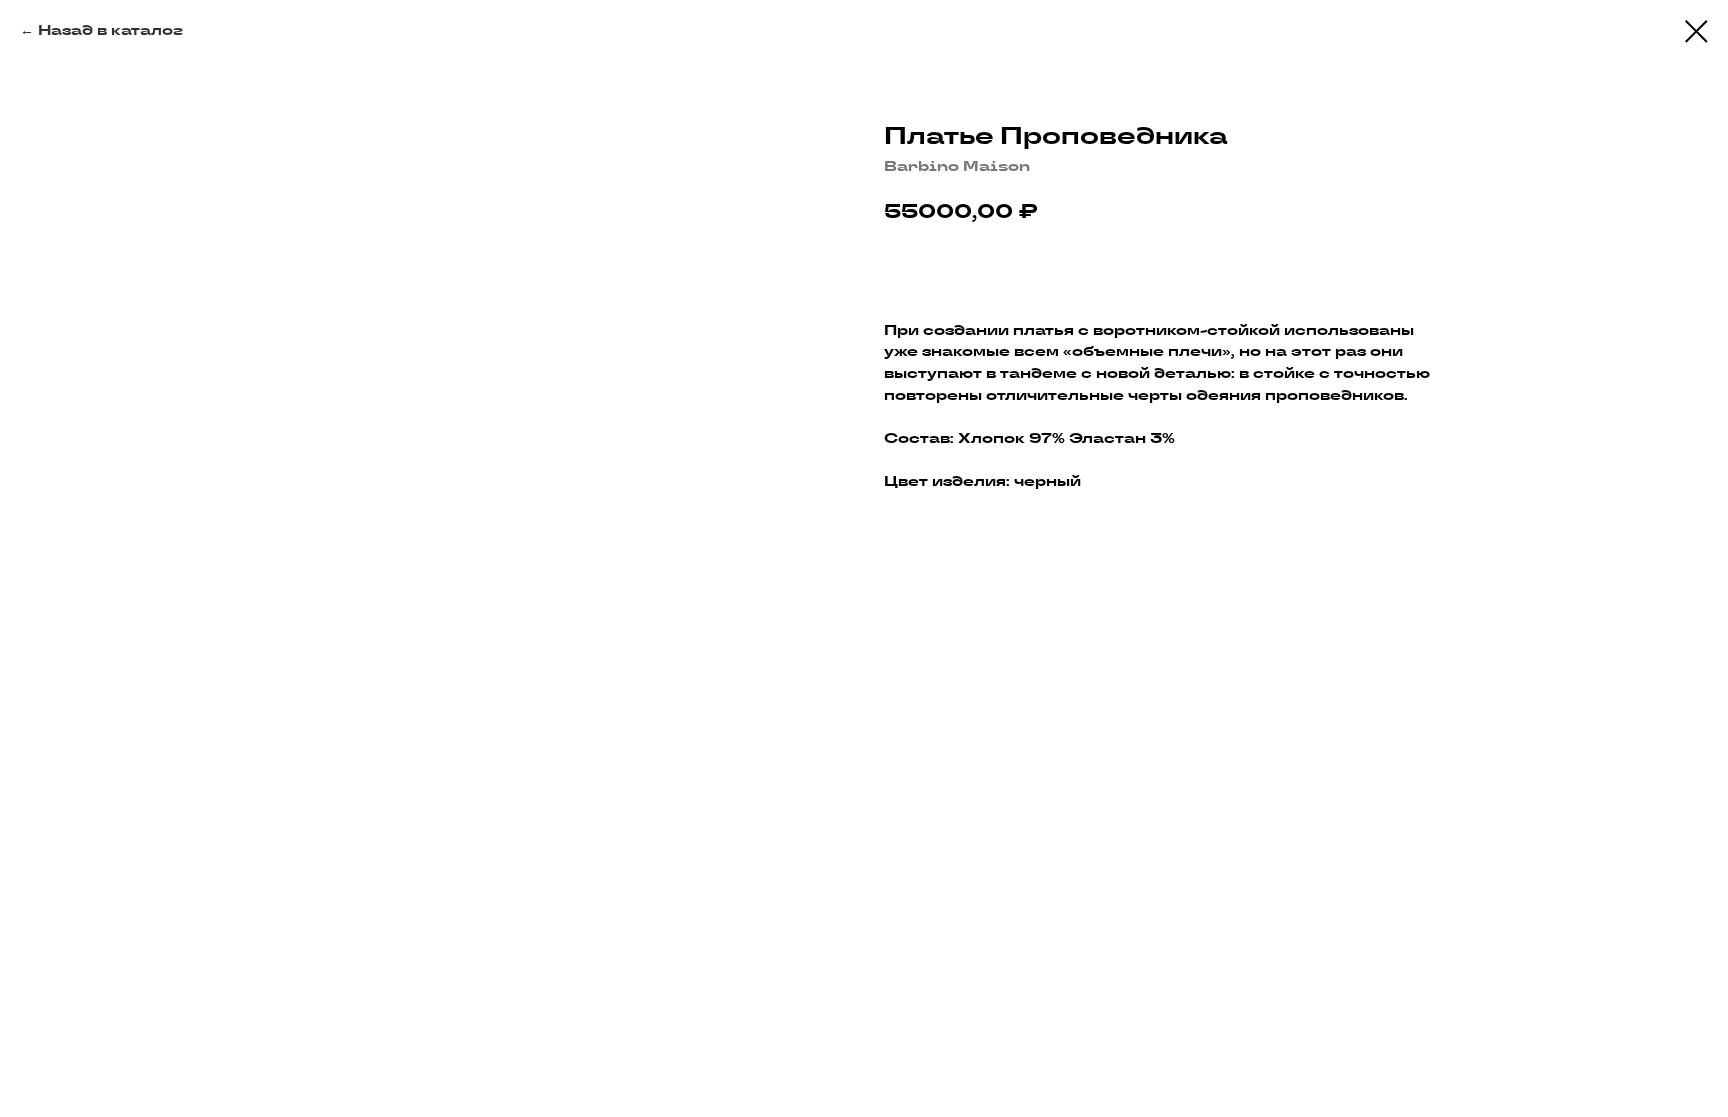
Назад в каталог (110, 30)
